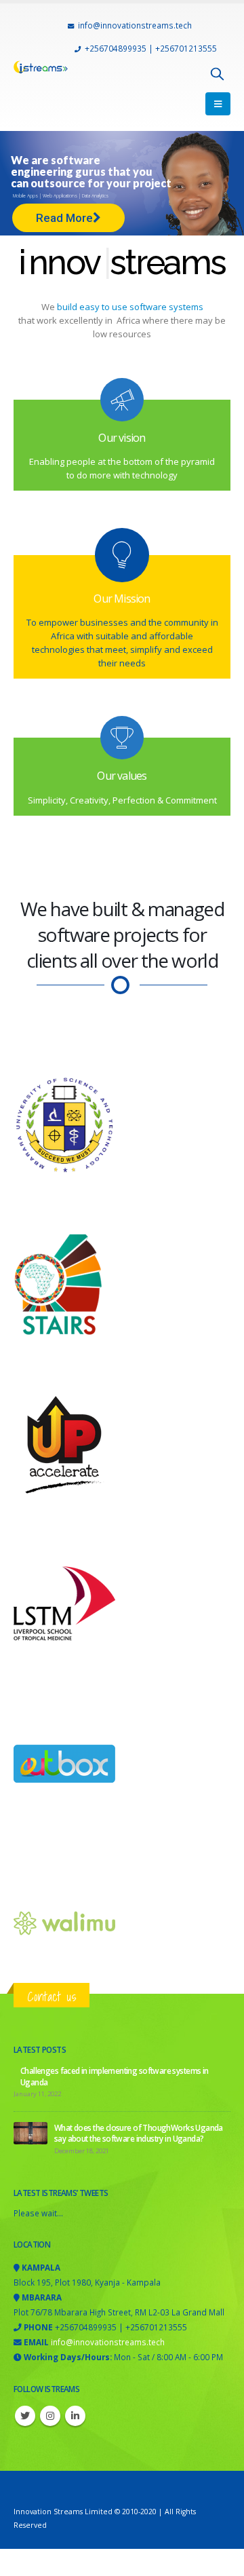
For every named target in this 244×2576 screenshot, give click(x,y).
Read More (64, 218)
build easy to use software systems (129, 307)
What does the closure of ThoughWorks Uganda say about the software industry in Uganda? (139, 2133)
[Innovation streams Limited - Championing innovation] (41, 67)
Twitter (25, 2416)
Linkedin (75, 2416)
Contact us (52, 1996)
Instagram (50, 2416)
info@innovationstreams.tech (135, 25)
